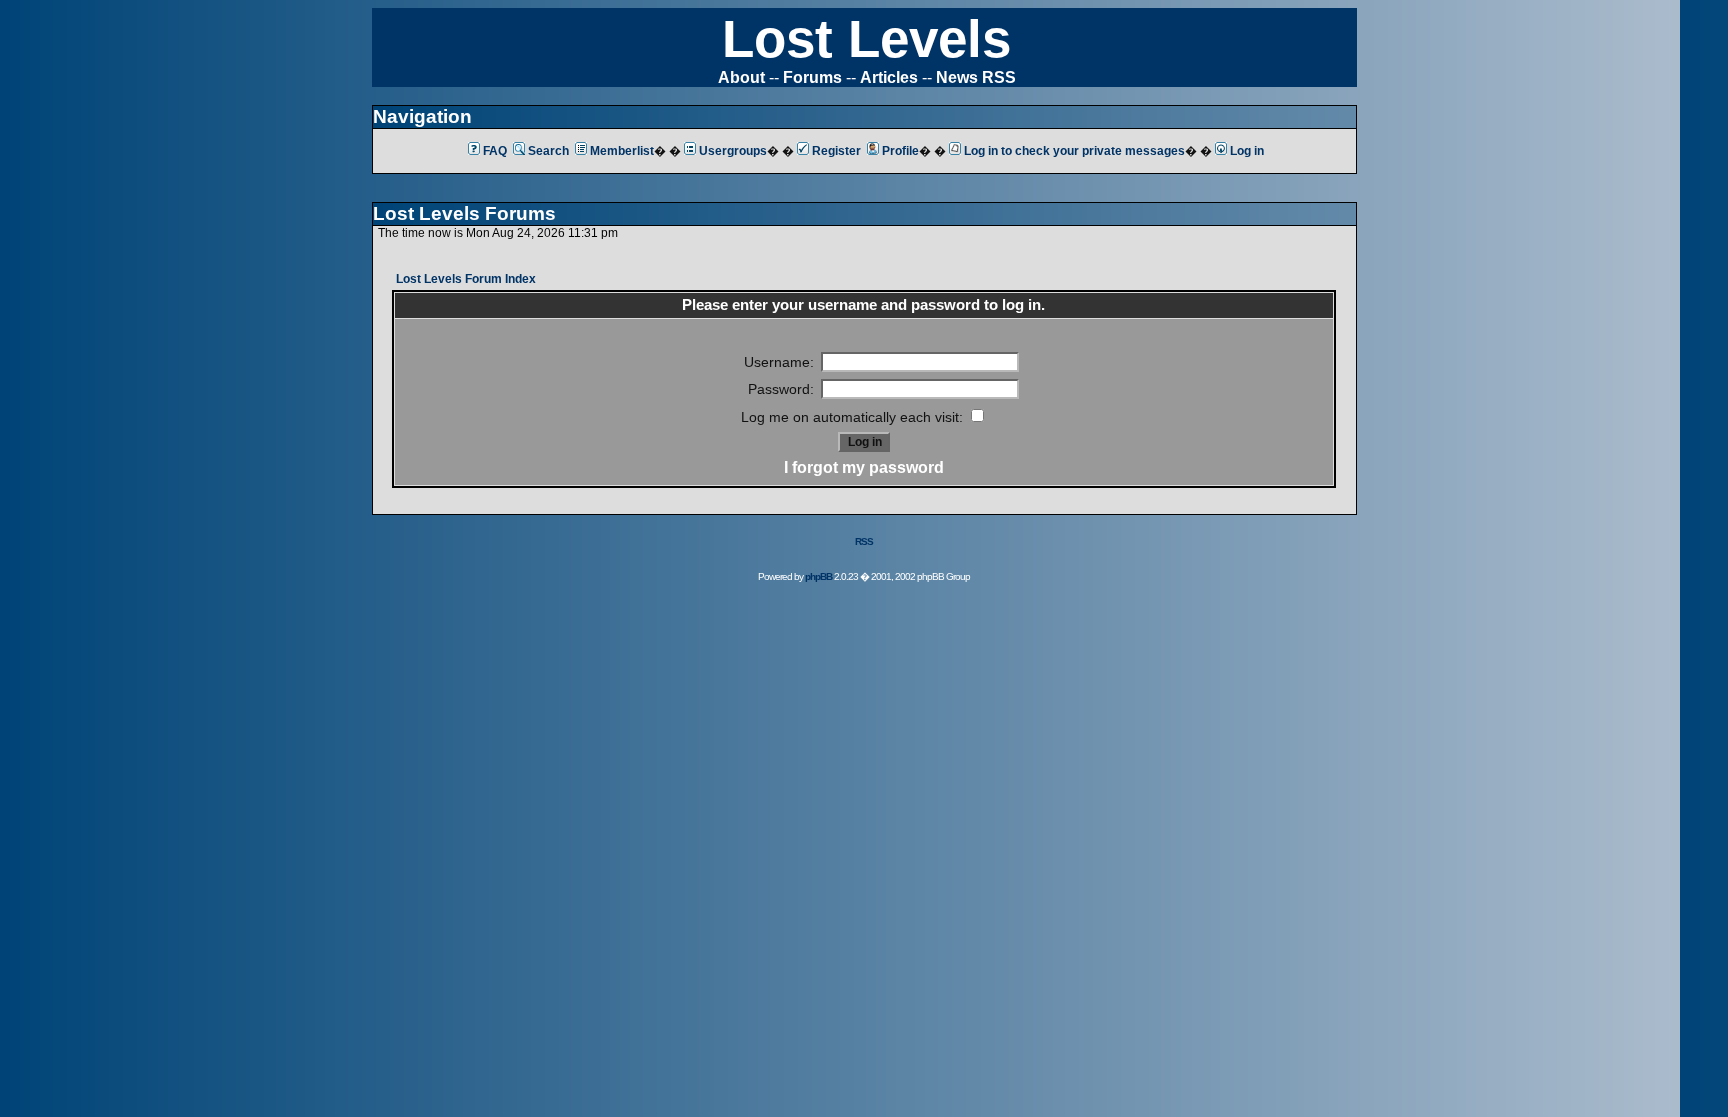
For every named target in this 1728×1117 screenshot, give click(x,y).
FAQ (495, 151)
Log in (1247, 151)
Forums (812, 77)
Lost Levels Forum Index (466, 279)
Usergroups (733, 151)
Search (548, 151)
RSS (864, 541)
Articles (889, 77)
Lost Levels (866, 38)
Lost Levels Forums (464, 213)
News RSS (976, 77)
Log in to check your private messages (1074, 151)
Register (836, 151)
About (741, 77)
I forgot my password (864, 467)
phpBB (818, 576)
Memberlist (622, 151)
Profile (900, 151)
